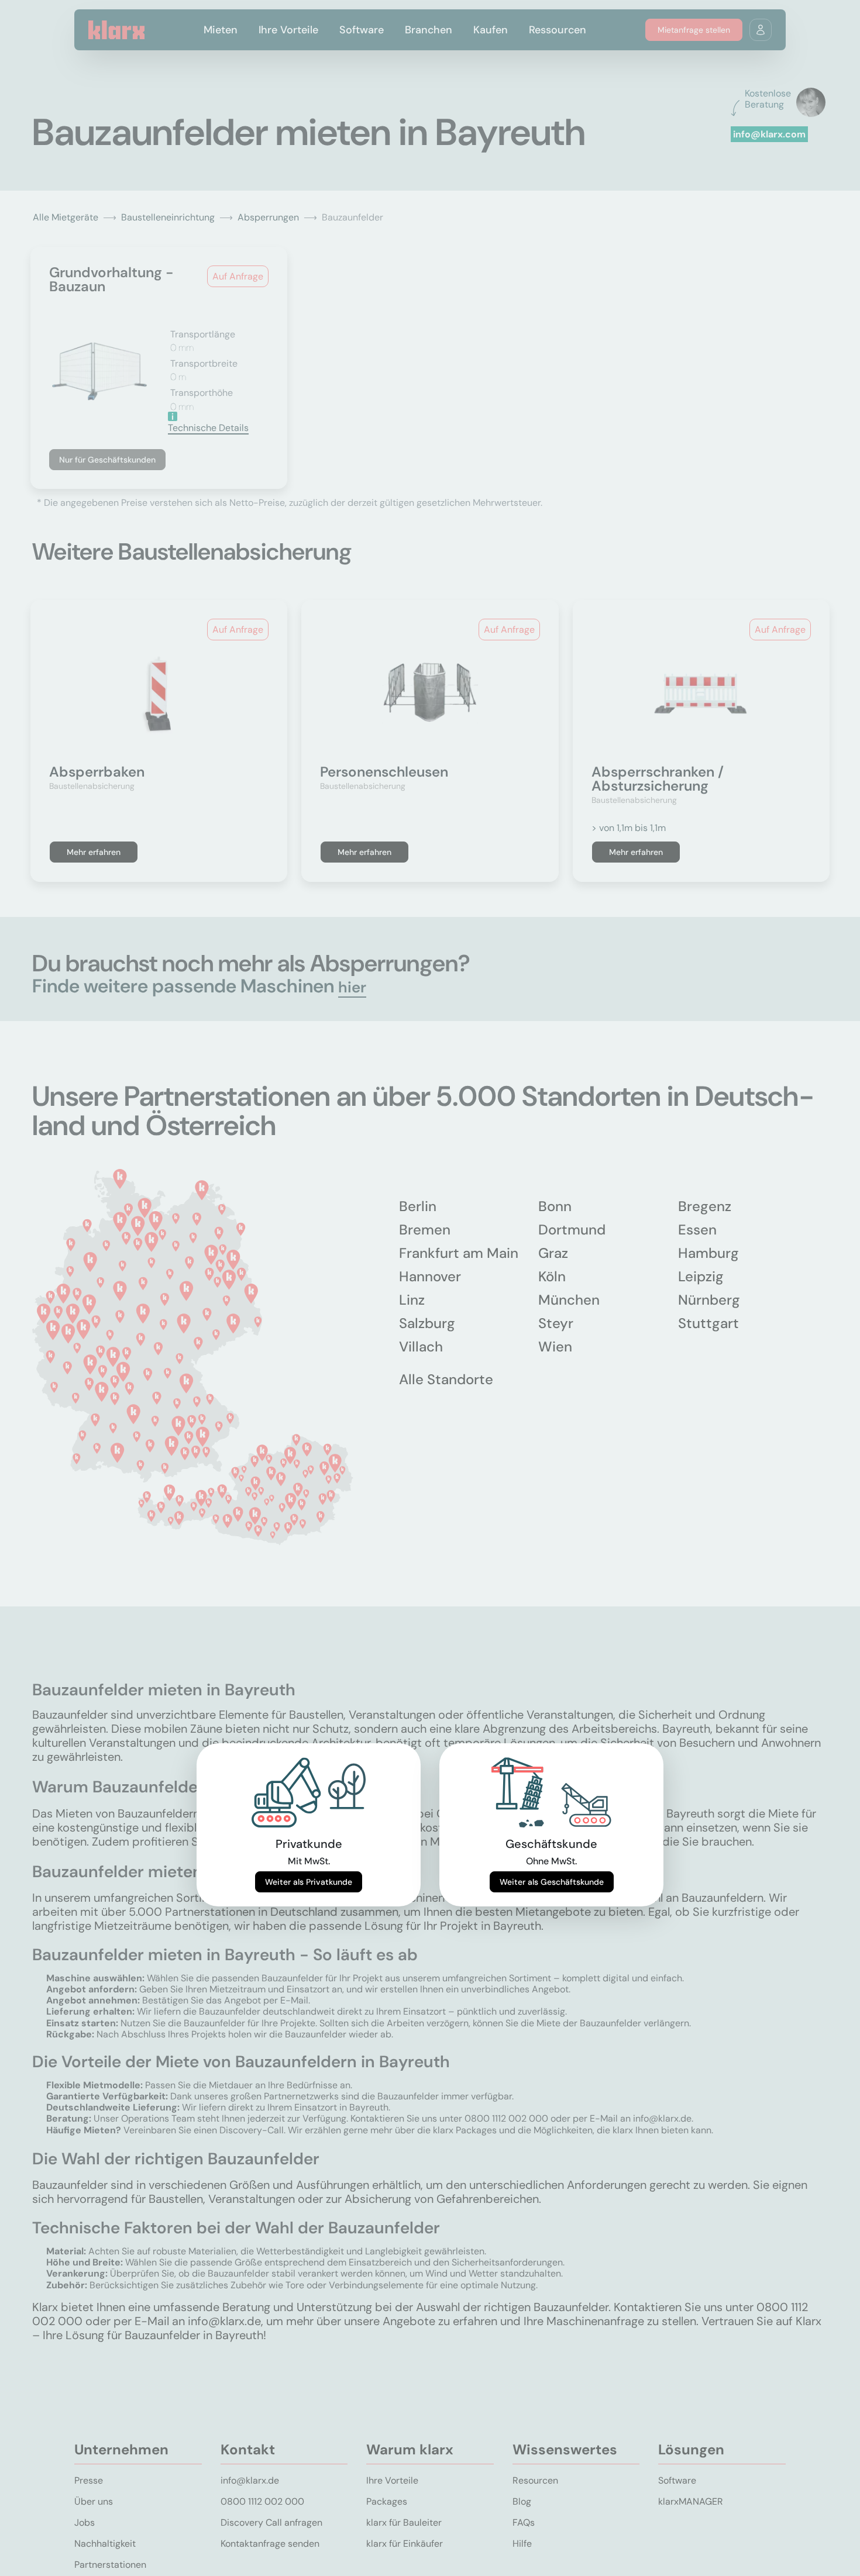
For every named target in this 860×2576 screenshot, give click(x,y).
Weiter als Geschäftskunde (552, 1882)
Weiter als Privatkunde (309, 1882)
